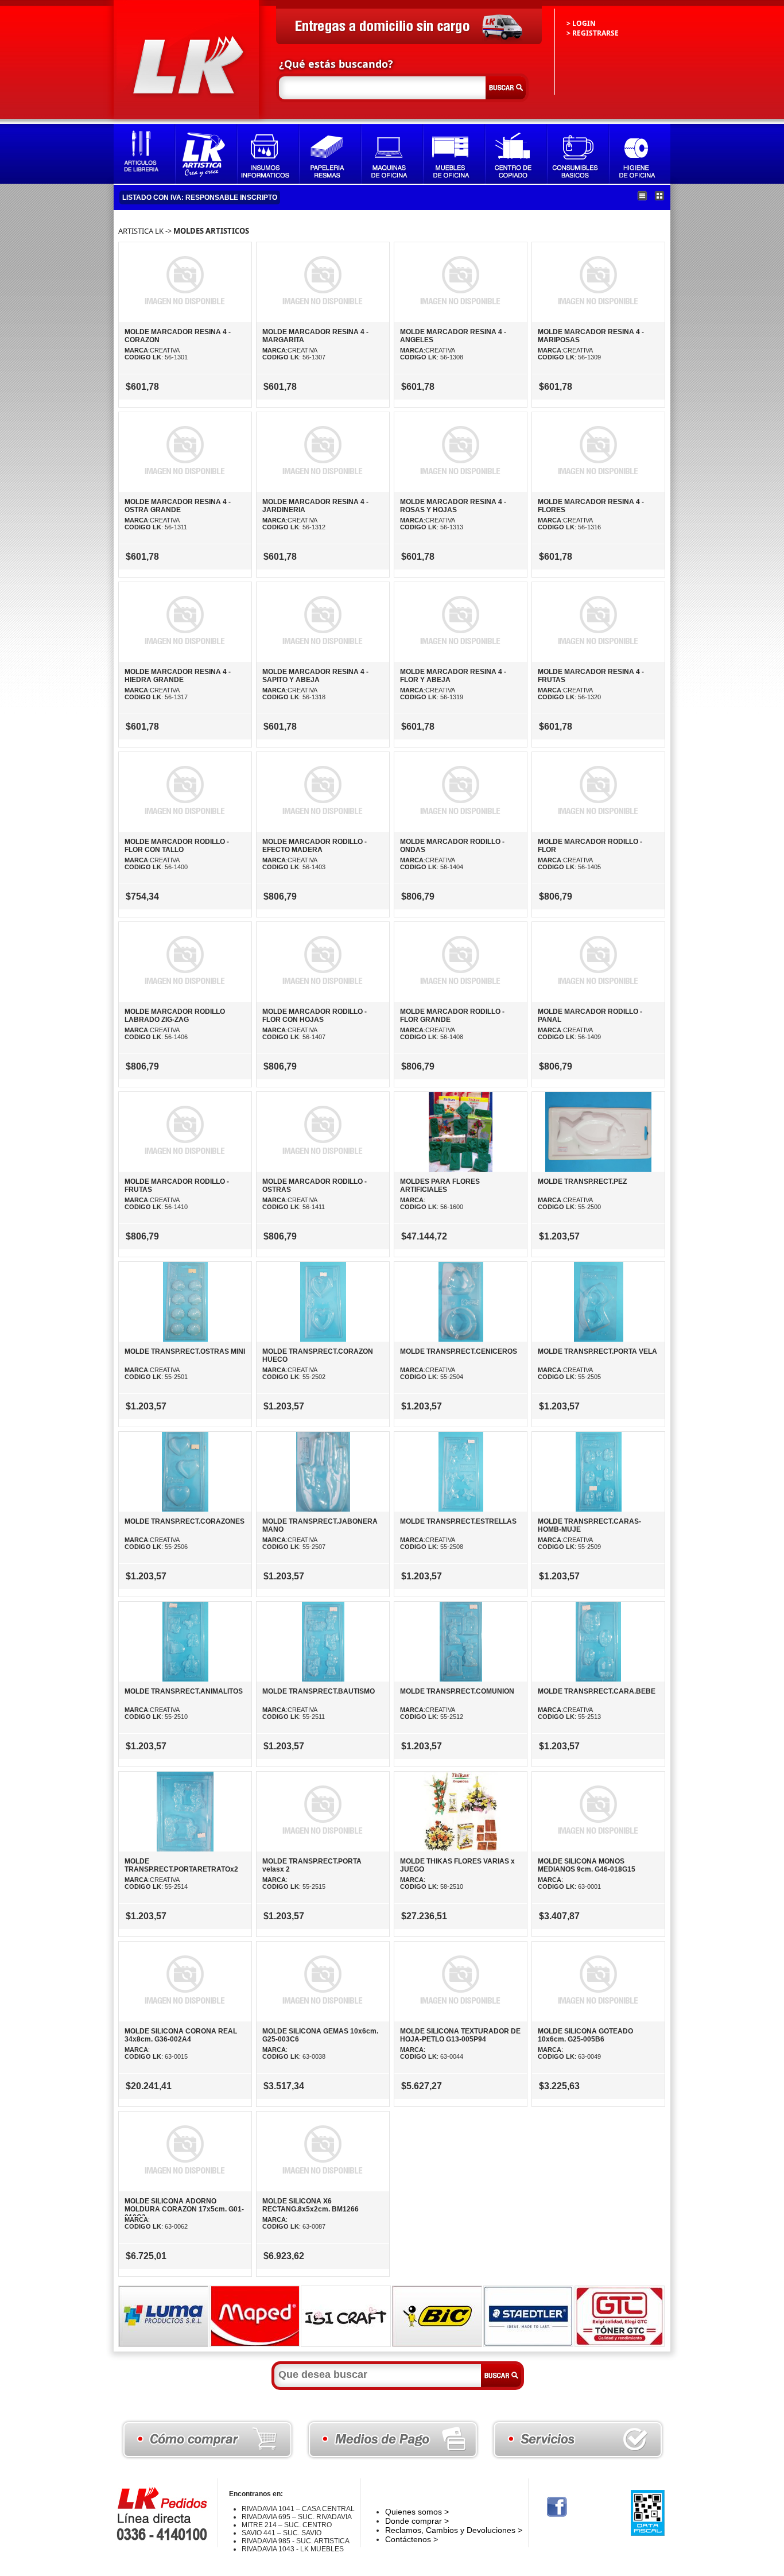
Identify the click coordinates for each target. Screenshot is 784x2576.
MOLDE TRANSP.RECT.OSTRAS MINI (185, 1351)
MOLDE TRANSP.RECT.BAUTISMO (319, 1691)
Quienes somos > (417, 2512)
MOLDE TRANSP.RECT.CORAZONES (185, 1521)
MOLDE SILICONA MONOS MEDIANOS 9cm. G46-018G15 (587, 1865)
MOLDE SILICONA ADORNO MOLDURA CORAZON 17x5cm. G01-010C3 (184, 2209)
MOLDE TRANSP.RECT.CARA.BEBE (597, 1691)
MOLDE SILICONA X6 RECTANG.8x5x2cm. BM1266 (311, 2205)
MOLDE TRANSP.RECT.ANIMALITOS (184, 1691)
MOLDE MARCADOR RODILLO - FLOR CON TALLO (177, 846)
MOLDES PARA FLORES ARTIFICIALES (440, 1186)
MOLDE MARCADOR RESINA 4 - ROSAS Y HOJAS (453, 506)
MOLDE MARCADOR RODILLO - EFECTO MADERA (315, 846)
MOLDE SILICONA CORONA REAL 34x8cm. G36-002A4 (181, 2035)
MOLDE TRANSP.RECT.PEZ (582, 1182)
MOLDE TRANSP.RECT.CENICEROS (459, 1351)
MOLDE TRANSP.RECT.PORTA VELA (597, 1351)
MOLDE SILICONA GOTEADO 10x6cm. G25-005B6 (585, 2035)
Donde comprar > (417, 2521)
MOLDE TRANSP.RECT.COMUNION (457, 1691)
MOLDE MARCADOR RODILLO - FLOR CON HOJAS (315, 1016)
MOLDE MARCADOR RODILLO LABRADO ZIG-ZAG (175, 1016)
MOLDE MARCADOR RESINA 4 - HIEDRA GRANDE (178, 676)
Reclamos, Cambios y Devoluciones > (454, 2530)
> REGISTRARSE (593, 33)
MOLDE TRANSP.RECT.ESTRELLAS (458, 1521)
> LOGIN (581, 23)
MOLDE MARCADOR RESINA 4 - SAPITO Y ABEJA (315, 676)
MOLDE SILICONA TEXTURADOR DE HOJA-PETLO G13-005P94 (460, 2035)
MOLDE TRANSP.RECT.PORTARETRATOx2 (181, 1865)
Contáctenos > (412, 2539)
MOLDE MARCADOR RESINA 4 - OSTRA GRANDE (178, 506)
